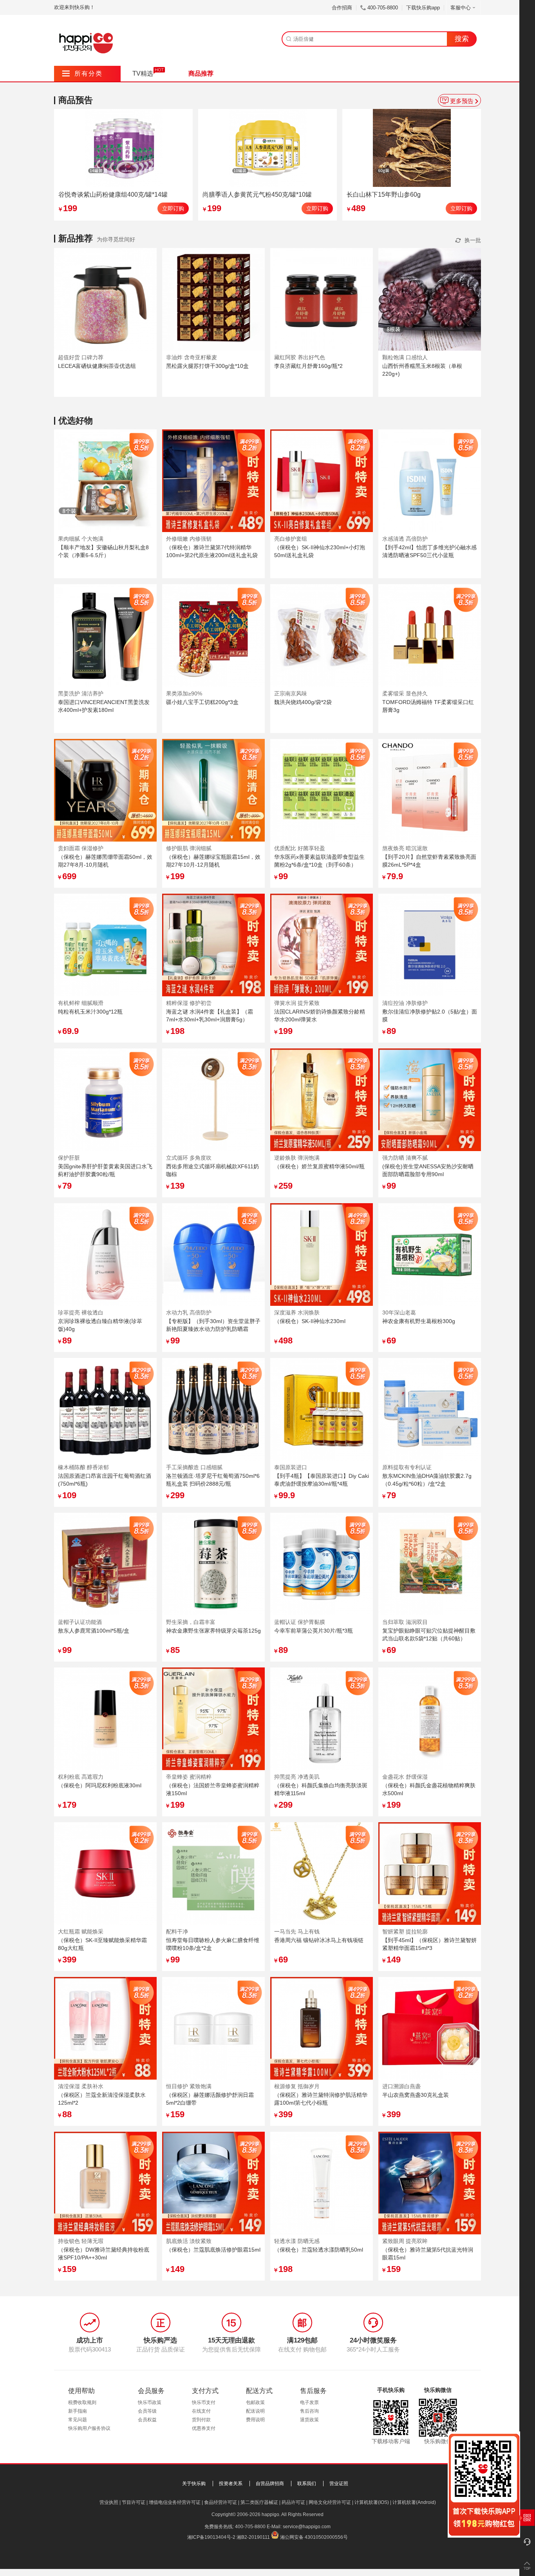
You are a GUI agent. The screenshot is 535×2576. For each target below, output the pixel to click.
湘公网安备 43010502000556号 (314, 2537)
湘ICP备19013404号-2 (211, 2537)
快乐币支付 (204, 2402)
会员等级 (147, 2411)
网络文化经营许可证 (330, 2502)
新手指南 (78, 2411)
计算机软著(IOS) (372, 2502)
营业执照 (109, 2502)
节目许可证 (134, 2502)
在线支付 (201, 2411)
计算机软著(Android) (414, 2502)
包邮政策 (255, 2402)
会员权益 (147, 2420)
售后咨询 (309, 2411)
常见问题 (78, 2420)
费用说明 (255, 2420)
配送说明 (255, 2411)
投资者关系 (231, 2484)
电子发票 (309, 2402)
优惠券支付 (204, 2428)
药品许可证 (293, 2502)
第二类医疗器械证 (259, 2502)
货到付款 (201, 2420)
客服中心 (461, 8)
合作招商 (342, 8)
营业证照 (339, 2484)
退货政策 (309, 2420)
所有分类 (82, 73)
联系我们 (307, 2484)
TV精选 (143, 73)
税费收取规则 (82, 2402)
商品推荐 (201, 73)
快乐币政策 (150, 2402)
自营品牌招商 (270, 2484)
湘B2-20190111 (253, 2537)
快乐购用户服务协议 (89, 2428)
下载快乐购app (423, 8)
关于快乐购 (194, 2484)
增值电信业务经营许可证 (175, 2502)
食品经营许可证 (221, 2502)
